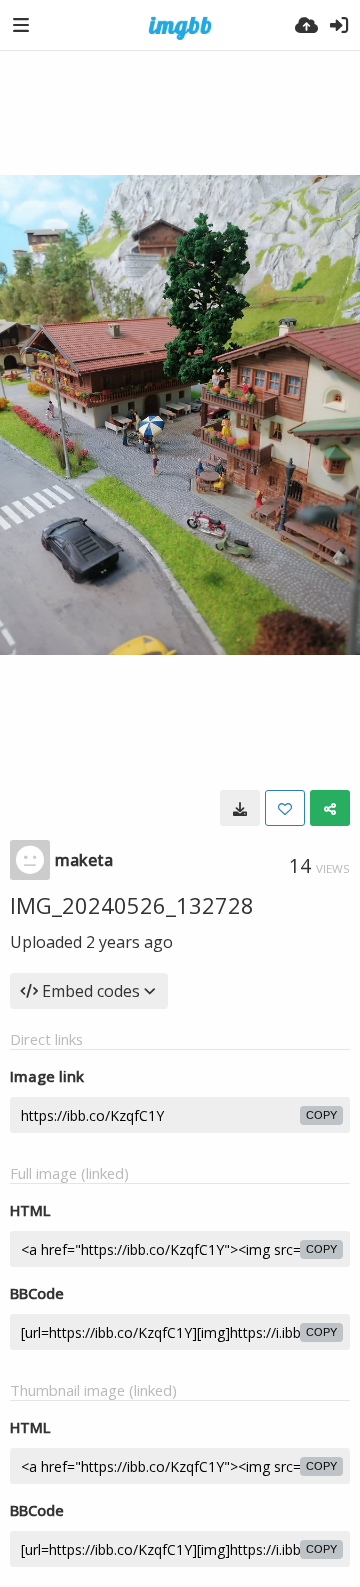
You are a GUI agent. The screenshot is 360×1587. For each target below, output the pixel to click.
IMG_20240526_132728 (132, 905)
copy (321, 1115)
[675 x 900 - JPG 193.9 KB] (240, 808)
